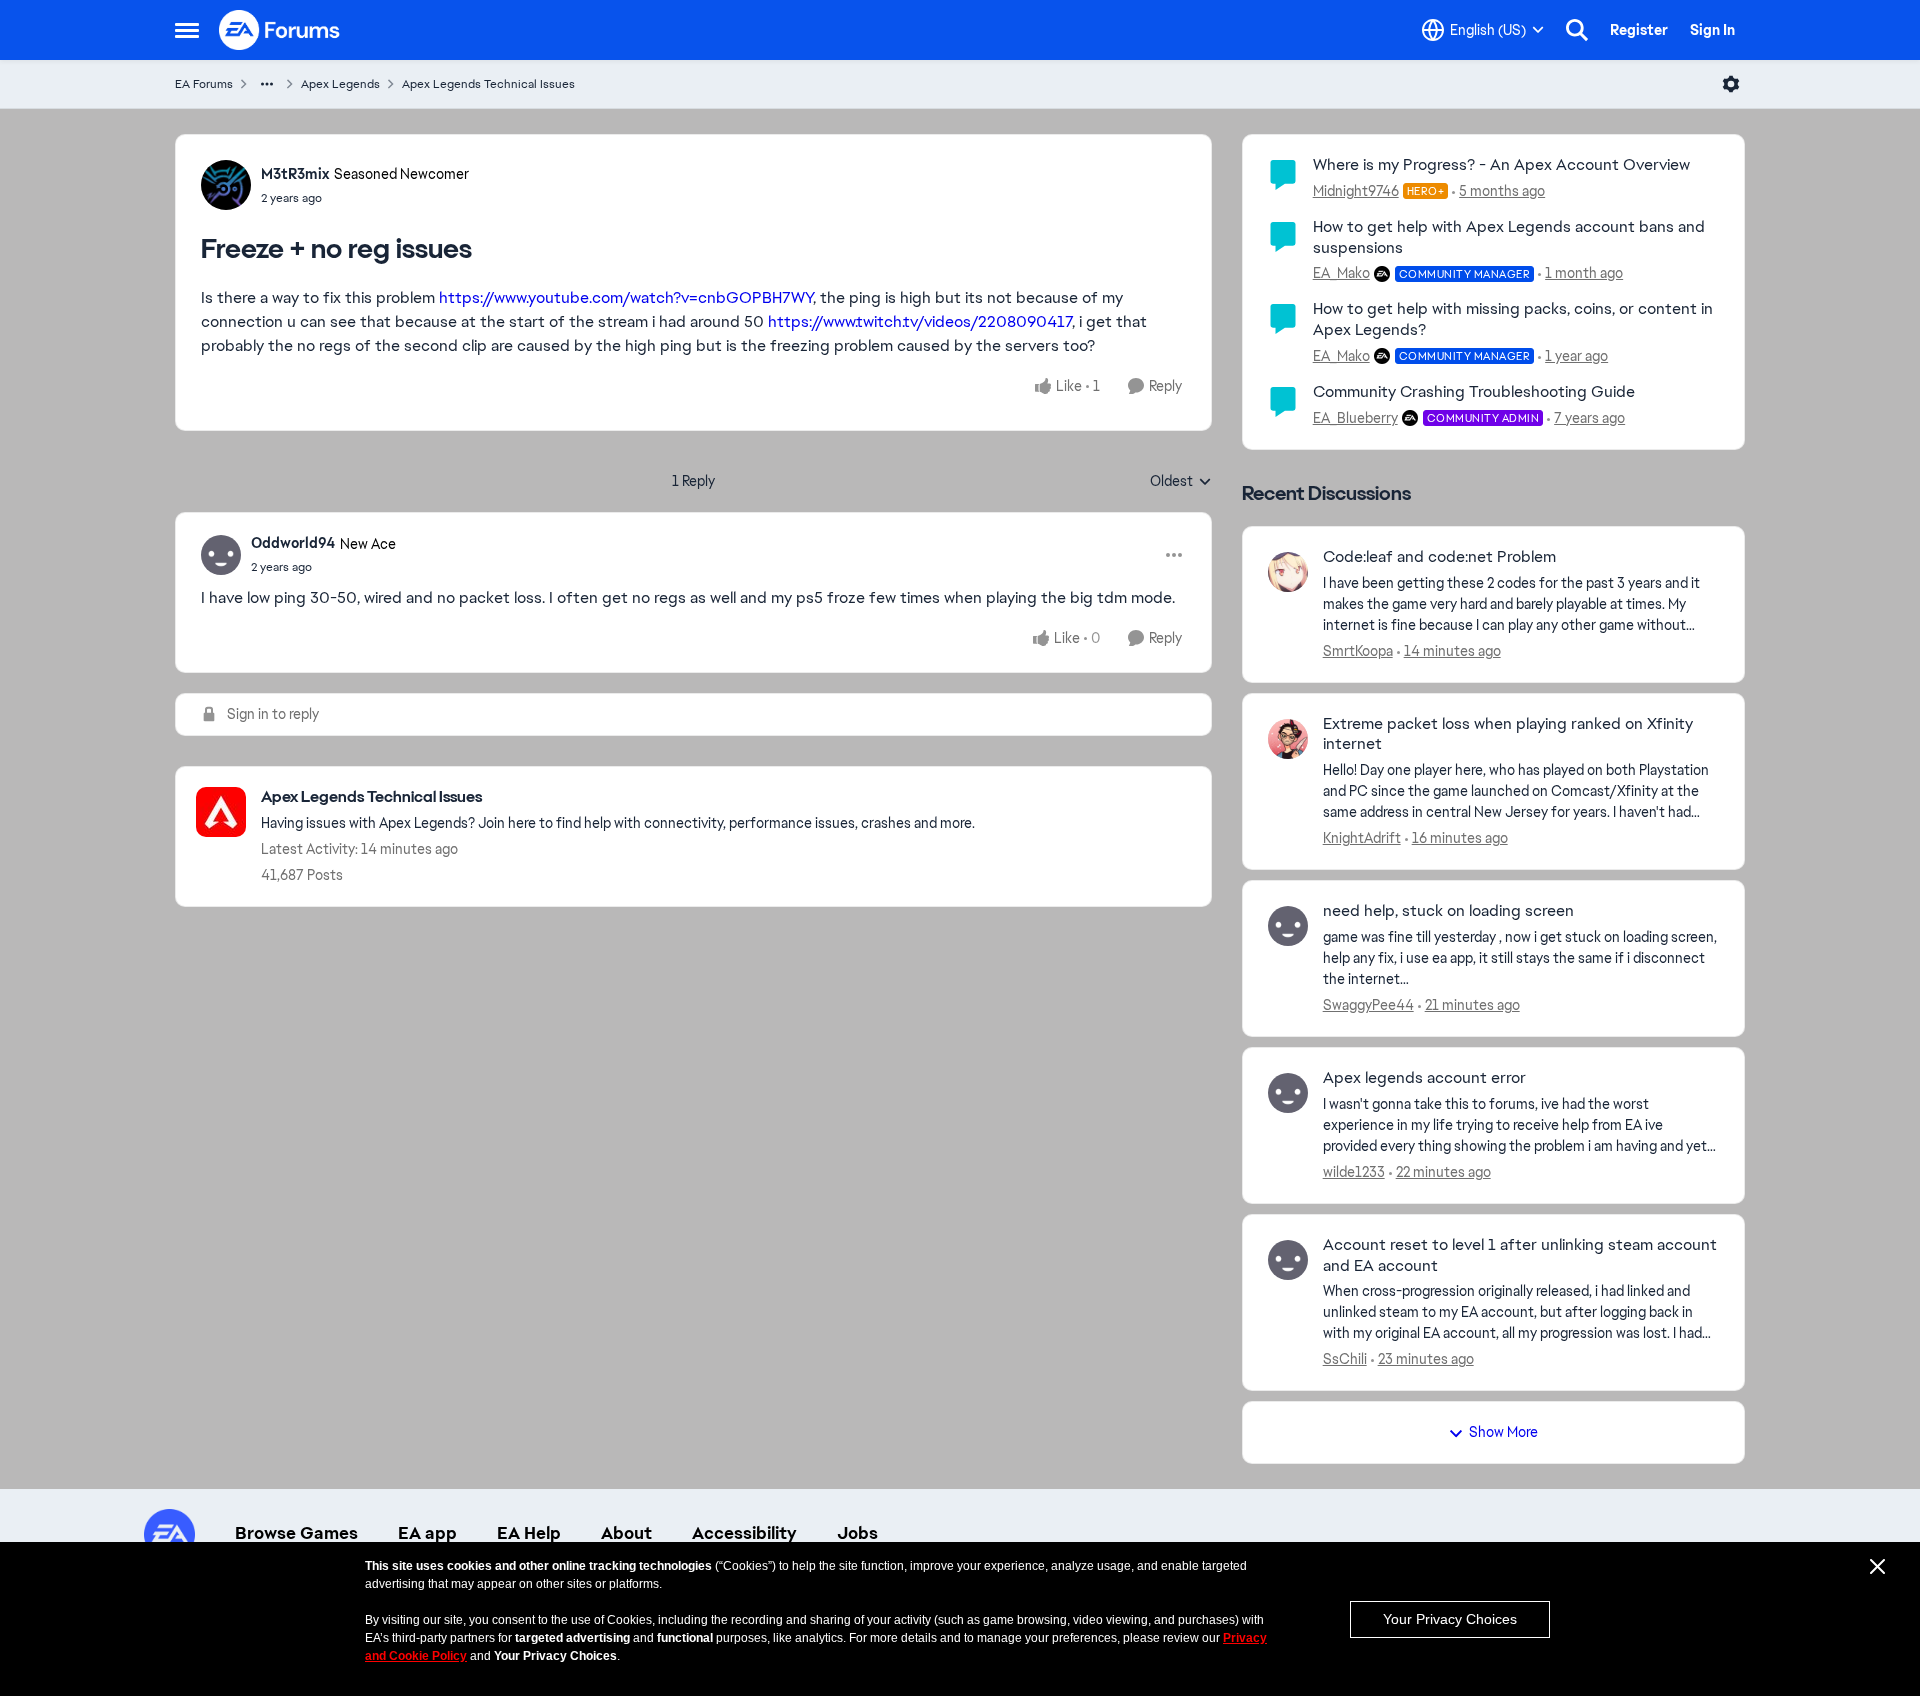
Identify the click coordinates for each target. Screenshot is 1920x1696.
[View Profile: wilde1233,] (1288, 1093)
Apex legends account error (1424, 1078)
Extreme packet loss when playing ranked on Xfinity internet (1508, 734)
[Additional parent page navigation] (267, 84)
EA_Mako (1341, 273)
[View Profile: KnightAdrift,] (1288, 739)
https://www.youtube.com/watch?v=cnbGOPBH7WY (626, 297)
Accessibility (744, 1533)
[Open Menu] (1731, 84)
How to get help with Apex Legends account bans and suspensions (1509, 237)
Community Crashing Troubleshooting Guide (1474, 391)
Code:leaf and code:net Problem (1439, 557)
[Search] (1577, 30)
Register (1639, 30)
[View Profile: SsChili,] (1288, 1260)
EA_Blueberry (1355, 418)
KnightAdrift (1362, 838)
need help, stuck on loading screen (1448, 911)
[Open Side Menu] (187, 30)
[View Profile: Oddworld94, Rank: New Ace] (221, 555)
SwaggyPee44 (1368, 1005)
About (626, 1533)
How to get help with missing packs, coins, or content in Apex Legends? (1513, 319)
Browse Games (296, 1533)
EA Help (529, 1533)
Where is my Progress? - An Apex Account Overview (1501, 164)
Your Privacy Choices (1450, 1619)
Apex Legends (340, 84)
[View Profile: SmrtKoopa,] (1288, 572)
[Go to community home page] (280, 30)
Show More (1503, 1432)
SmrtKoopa (1358, 651)
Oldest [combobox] (1181, 482)
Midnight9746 (1356, 191)
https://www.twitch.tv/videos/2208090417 (920, 321)
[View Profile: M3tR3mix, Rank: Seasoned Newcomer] (226, 185)
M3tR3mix (295, 174)
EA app (427, 1533)
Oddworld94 (293, 543)
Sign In (1712, 30)
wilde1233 (1354, 1172)
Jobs (857, 1533)
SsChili (1345, 1359)
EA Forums (204, 84)
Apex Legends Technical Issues (488, 84)
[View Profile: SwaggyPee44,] (1288, 926)
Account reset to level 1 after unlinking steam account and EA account (1520, 1255)
